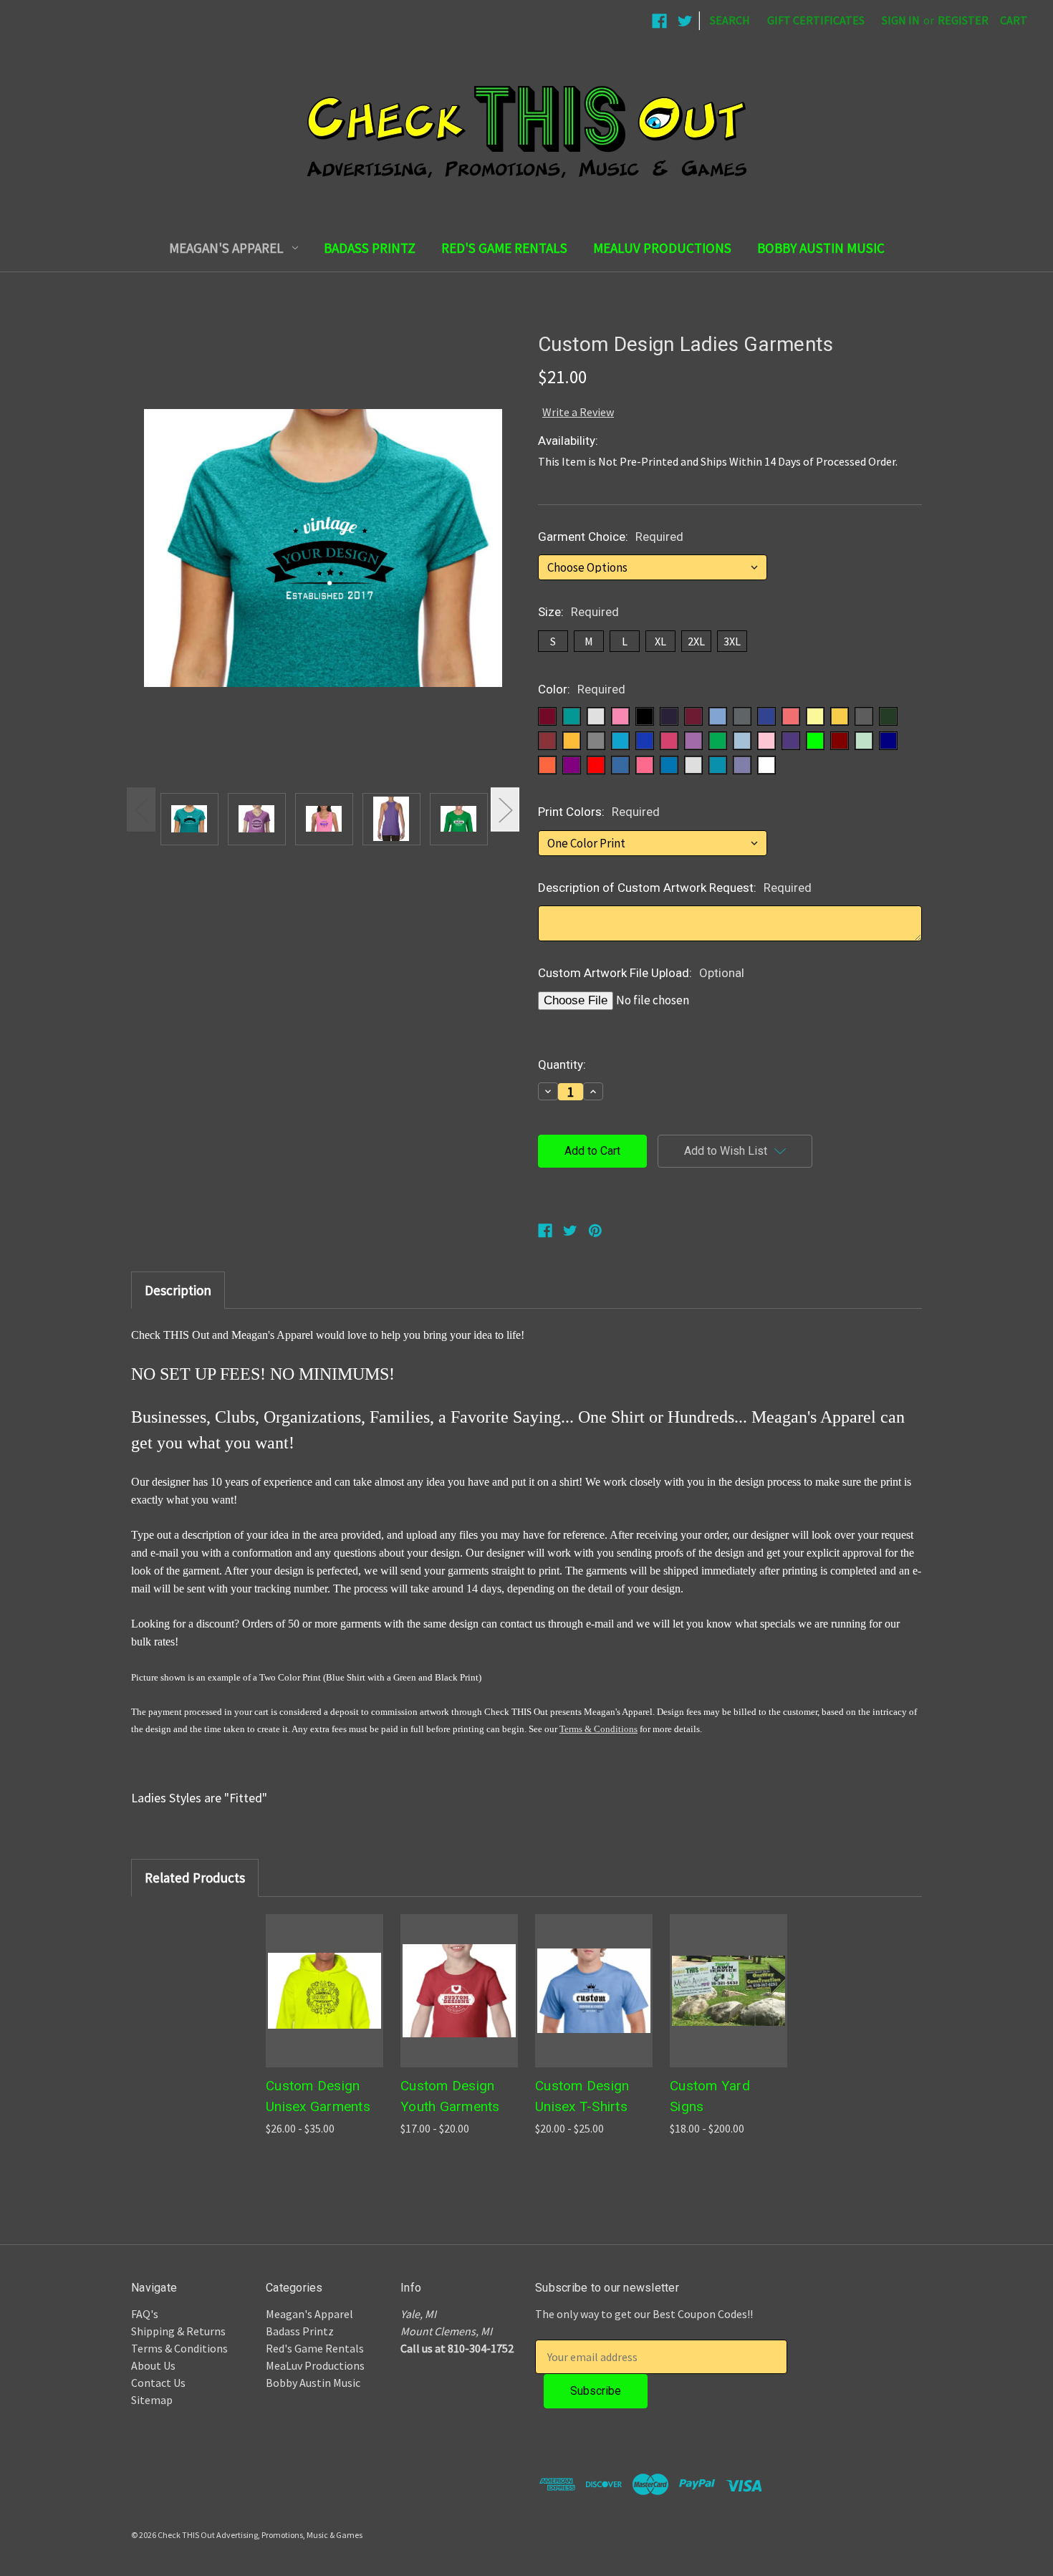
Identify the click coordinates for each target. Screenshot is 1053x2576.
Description (178, 1290)
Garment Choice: (611, 537)
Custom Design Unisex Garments (318, 2096)
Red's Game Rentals (504, 248)
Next (505, 809)
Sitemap (152, 2400)
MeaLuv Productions (662, 248)
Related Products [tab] (195, 1878)
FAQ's (145, 2314)
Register (963, 20)
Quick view (324, 1991)
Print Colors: (599, 812)
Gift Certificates (816, 20)
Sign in (901, 20)
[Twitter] (570, 1231)
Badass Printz (370, 248)
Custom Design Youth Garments (450, 2096)
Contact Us (158, 2383)
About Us (153, 2365)
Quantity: (562, 1064)
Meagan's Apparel (226, 248)
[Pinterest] (595, 1231)
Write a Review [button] (578, 412)
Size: (578, 612)
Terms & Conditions (598, 1729)
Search (730, 20)
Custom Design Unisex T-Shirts (582, 2096)
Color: (582, 689)
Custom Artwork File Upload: (641, 973)
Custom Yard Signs (710, 2096)
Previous (141, 809)
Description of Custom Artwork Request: (675, 888)
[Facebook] (545, 1231)
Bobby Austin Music (821, 248)
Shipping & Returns (178, 2331)
